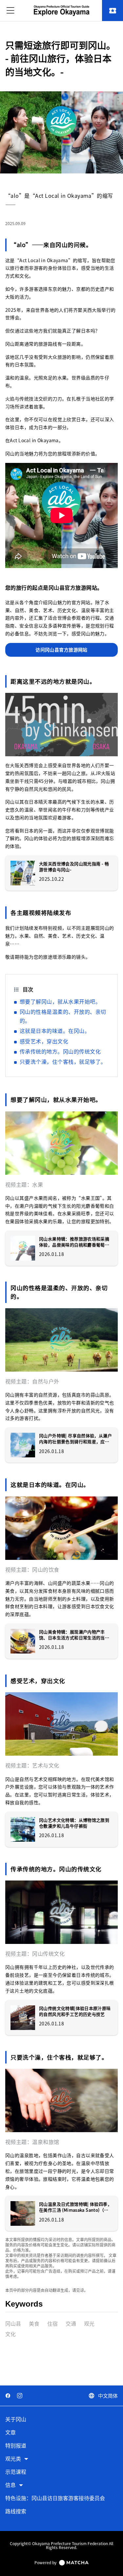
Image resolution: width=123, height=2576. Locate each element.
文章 (10, 2433)
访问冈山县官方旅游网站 (61, 650)
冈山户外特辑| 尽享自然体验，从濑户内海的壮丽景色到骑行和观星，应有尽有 (75, 1439)
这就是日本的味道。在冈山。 (55, 1031)
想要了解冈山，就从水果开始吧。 (60, 1001)
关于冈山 (16, 2419)
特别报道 (16, 2446)
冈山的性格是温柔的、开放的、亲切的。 (63, 1016)
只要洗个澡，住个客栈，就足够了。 (63, 1061)
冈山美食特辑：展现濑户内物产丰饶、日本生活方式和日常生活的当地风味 (74, 1635)
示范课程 (16, 2472)
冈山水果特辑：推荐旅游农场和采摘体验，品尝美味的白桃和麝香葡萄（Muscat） (74, 1242)
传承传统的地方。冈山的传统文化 (60, 1051)
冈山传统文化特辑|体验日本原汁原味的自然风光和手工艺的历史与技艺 (75, 2011)
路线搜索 (16, 2511)
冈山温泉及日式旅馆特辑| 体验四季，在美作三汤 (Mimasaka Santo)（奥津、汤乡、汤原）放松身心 (75, 2207)
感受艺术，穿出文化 (44, 1041)
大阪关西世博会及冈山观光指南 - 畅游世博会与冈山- (74, 867)
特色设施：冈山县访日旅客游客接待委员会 (55, 2498)
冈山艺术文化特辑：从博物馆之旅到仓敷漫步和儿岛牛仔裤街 (74, 1823)
